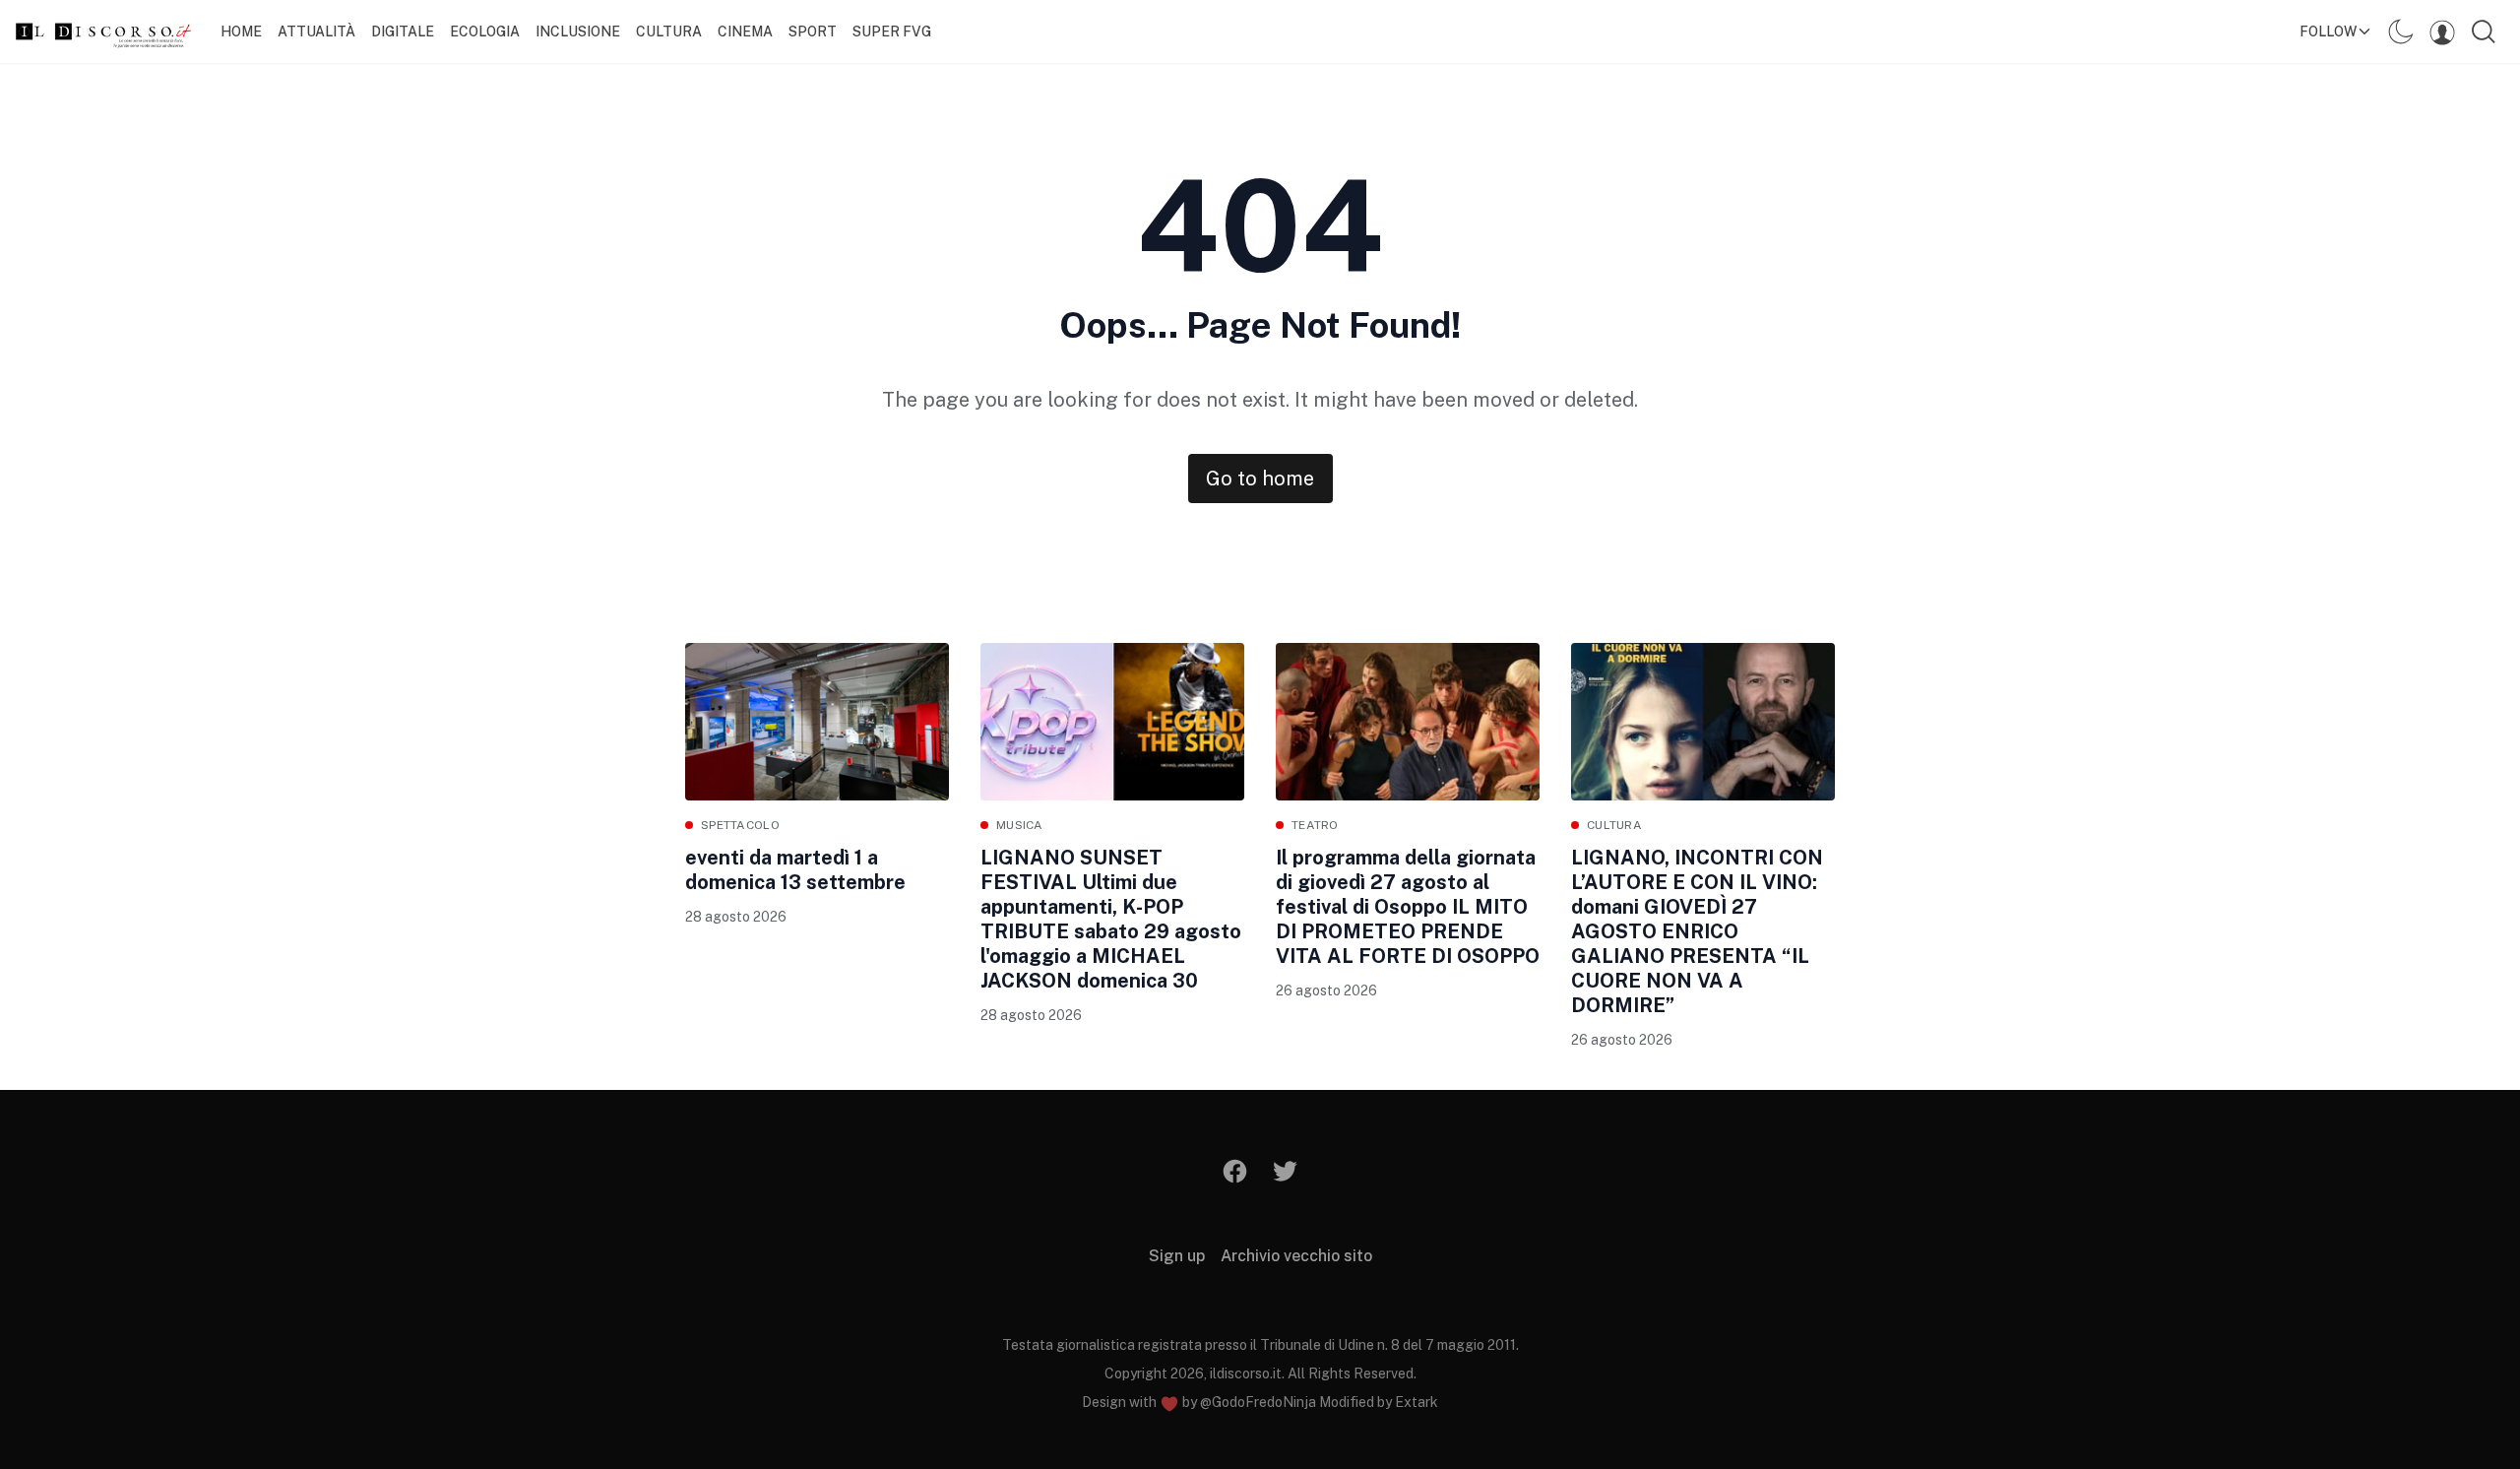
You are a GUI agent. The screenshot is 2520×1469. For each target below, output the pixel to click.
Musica (1020, 825)
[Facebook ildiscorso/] (1236, 1171)
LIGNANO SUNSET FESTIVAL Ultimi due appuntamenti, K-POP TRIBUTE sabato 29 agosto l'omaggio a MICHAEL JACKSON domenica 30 (1111, 919)
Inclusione (578, 32)
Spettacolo (740, 825)
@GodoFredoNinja (1258, 1402)
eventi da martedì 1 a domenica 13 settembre (795, 870)
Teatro (1315, 825)
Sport (813, 32)
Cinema (745, 32)
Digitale (403, 32)
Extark (1417, 1402)
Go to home (1260, 479)
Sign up (1177, 1256)
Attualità (316, 32)
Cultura (669, 32)
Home (241, 32)
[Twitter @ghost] (1285, 1171)
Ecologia (485, 32)
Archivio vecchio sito (1296, 1256)
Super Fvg (892, 32)
